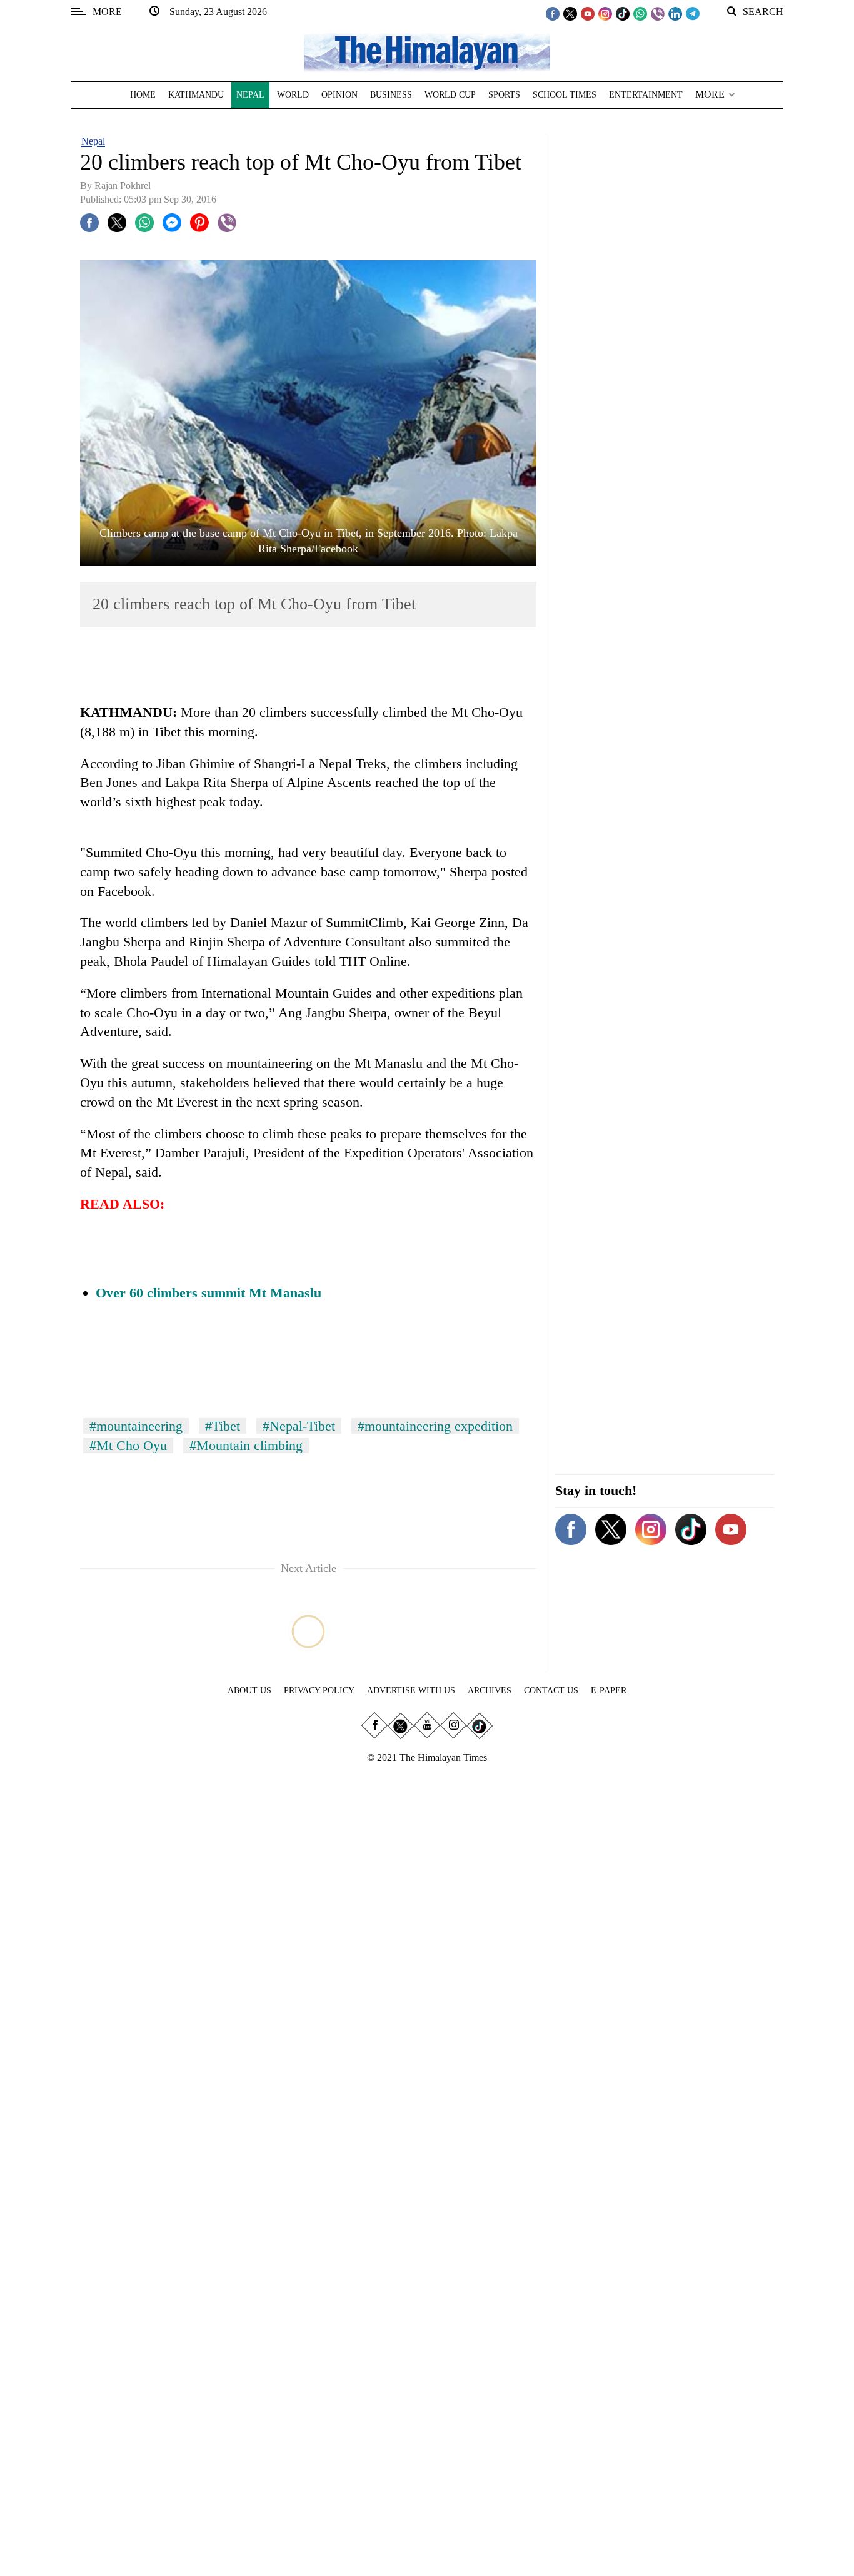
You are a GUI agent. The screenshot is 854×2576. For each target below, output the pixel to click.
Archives (490, 1691)
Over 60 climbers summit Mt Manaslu (208, 1293)
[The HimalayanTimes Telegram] (693, 13)
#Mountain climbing (246, 1445)
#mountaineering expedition (435, 1426)
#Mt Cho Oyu (128, 1445)
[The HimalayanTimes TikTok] (623, 13)
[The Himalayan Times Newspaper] (427, 52)
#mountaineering (136, 1426)
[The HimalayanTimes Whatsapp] (640, 13)
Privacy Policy (319, 1691)
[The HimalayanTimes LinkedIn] (675, 13)
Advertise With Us (411, 1691)
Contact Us (551, 1691)
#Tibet (223, 1426)
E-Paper (609, 1691)
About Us (249, 1691)
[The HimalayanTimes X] (570, 13)
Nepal (93, 141)
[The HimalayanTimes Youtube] (588, 13)
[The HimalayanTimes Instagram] (605, 13)
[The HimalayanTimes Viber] (658, 13)
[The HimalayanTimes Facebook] (553, 13)
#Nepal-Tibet (299, 1426)
